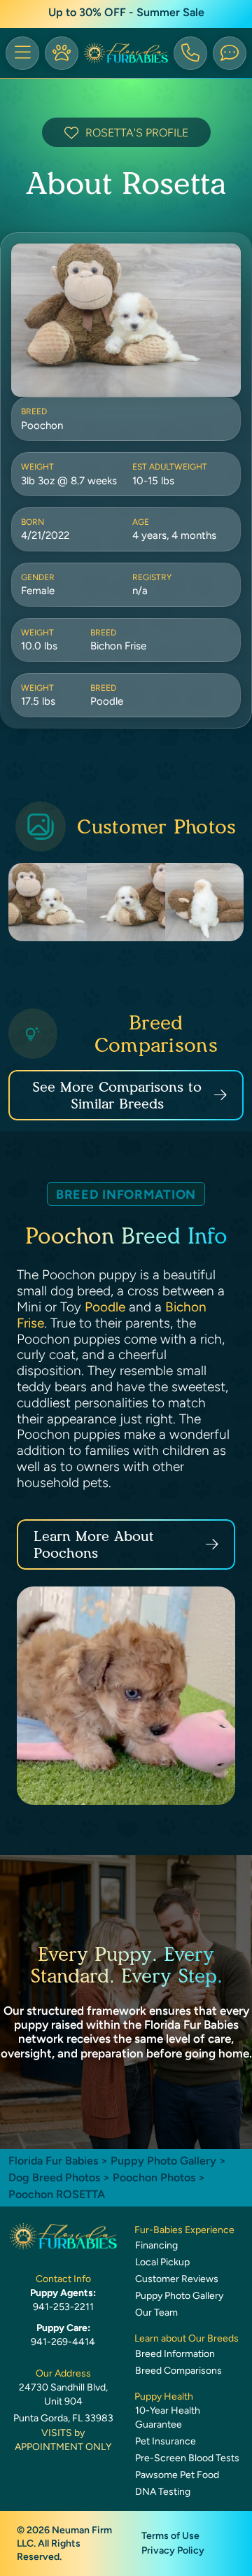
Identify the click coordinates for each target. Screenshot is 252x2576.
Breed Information (175, 2354)
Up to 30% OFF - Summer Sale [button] (126, 12)
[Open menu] (22, 53)
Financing (156, 2245)
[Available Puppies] (62, 53)
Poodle (105, 1307)
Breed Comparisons (178, 2371)
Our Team (156, 2313)
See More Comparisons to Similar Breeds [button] (117, 1095)
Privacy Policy (173, 2550)
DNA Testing (163, 2492)
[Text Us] (230, 53)
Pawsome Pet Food (177, 2475)
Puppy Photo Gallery (163, 2161)
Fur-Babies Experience (184, 2230)
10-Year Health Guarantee (168, 2417)
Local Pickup (162, 2262)
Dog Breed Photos (54, 2177)
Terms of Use (170, 2536)
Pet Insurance (166, 2441)
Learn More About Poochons (94, 1544)
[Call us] (190, 53)
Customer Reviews (177, 2279)
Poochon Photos (154, 2177)
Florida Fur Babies (53, 2161)
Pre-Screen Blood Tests (187, 2458)
